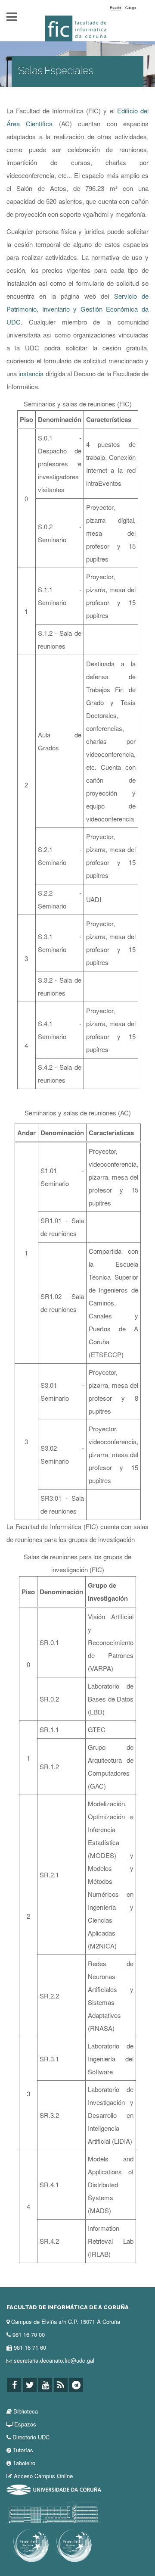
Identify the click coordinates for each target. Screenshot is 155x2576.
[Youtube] (45, 2385)
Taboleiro (24, 2463)
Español (116, 8)
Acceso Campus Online (43, 2476)
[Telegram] (76, 2385)
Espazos (25, 2424)
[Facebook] (14, 2385)
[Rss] (61, 2385)
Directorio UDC (31, 2437)
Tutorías (23, 2450)
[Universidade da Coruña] (54, 2489)
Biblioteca (26, 2411)
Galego (130, 8)
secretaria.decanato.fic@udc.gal (54, 2360)
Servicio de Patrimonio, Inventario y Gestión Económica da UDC (77, 309)
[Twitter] (30, 2385)
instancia (32, 373)
